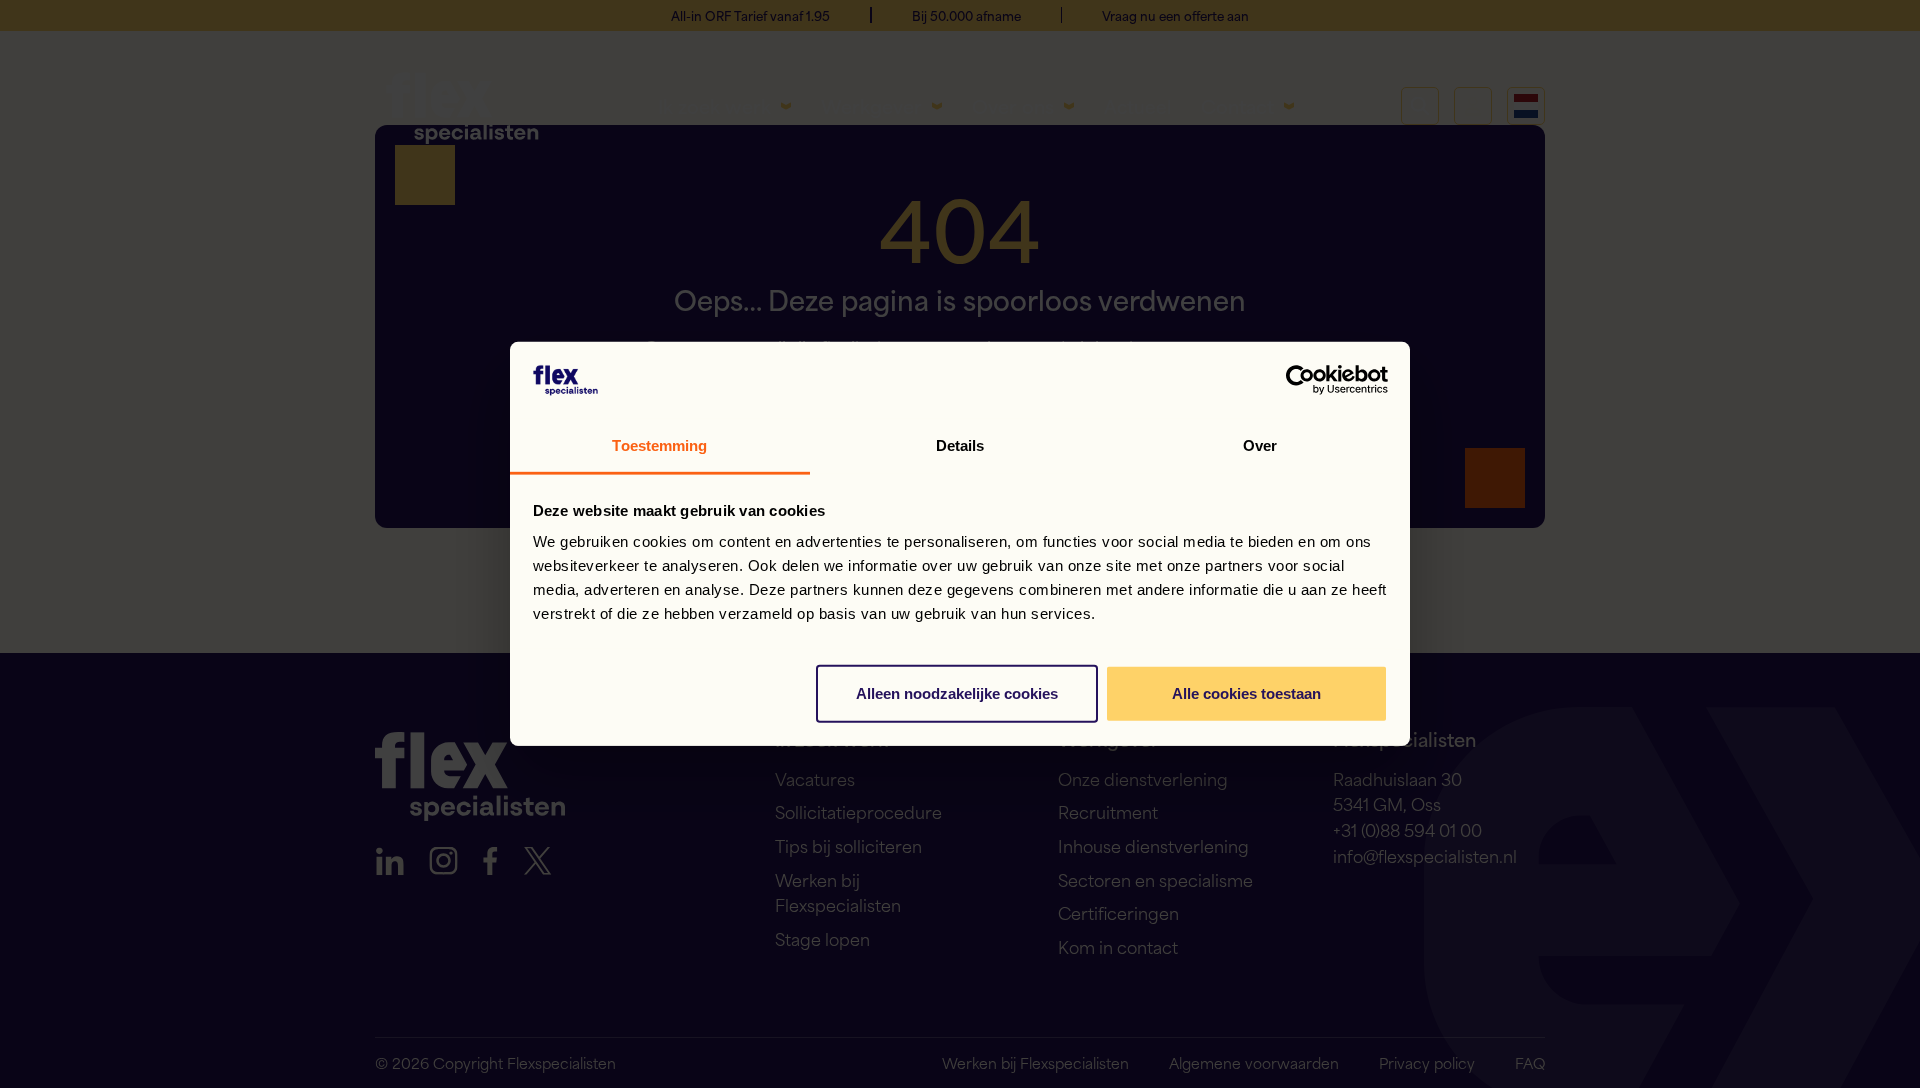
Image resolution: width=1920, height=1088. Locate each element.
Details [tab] (960, 445)
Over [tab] (1260, 445)
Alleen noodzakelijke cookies (957, 693)
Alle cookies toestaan (1246, 693)
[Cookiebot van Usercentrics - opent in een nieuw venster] (1300, 380)
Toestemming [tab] (659, 445)
